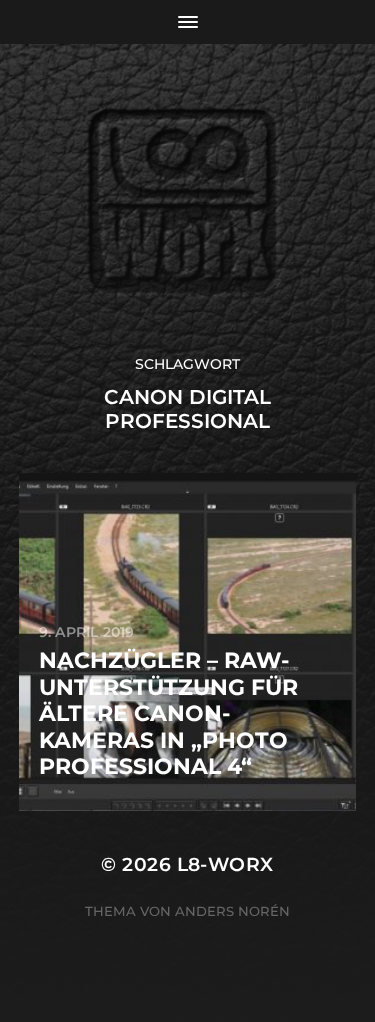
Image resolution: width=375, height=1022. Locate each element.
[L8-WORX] (187, 199)
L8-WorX (225, 864)
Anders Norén (232, 911)
